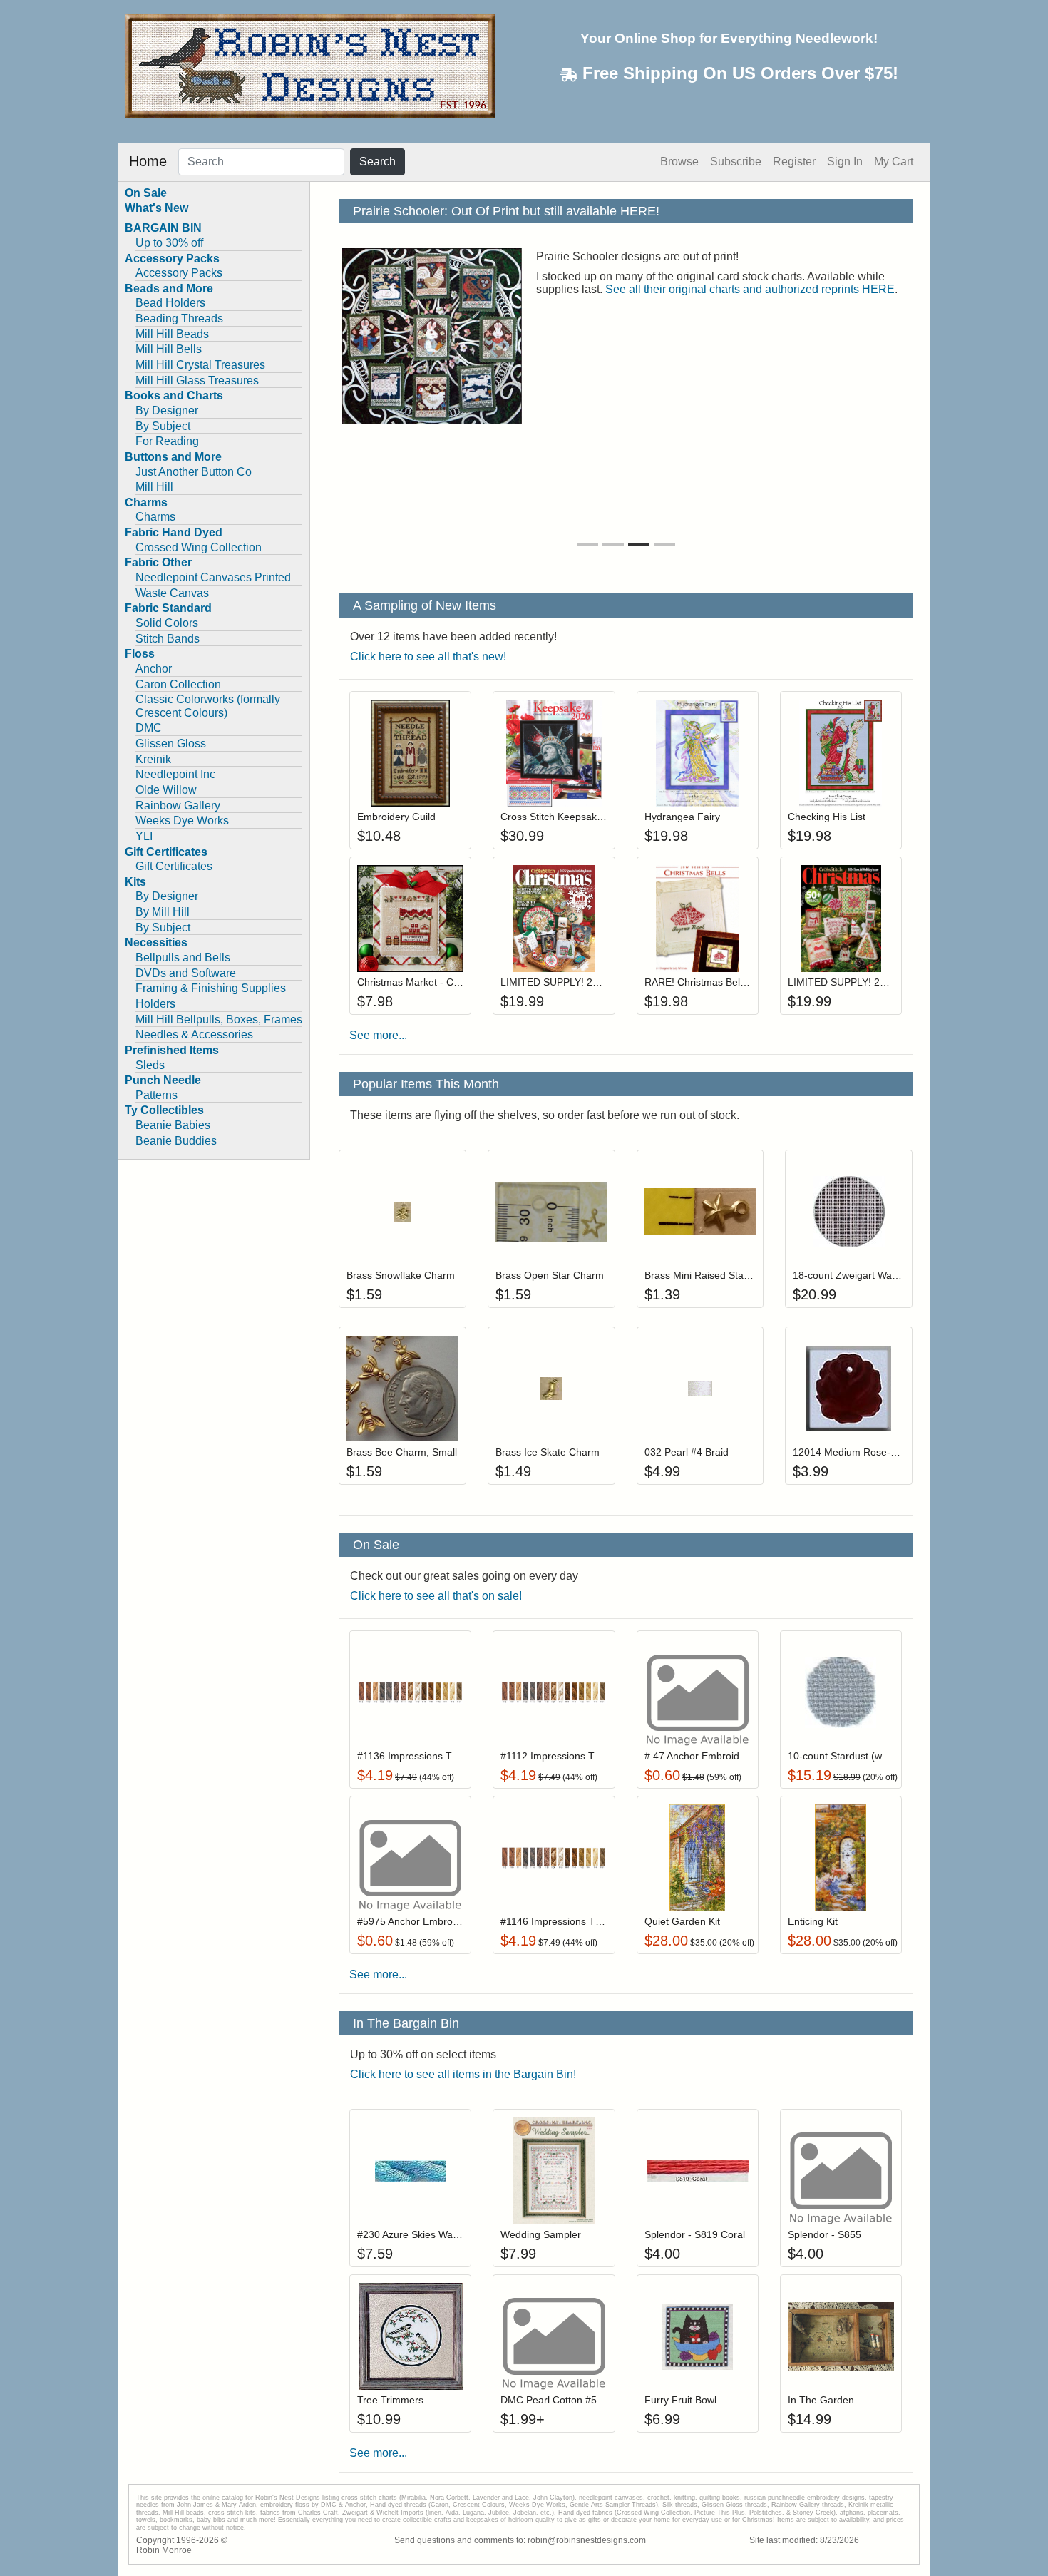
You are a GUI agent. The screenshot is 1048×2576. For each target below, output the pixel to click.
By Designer (167, 410)
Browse (679, 162)
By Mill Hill (163, 912)
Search (377, 162)
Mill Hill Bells (169, 349)
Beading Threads (179, 318)
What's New (156, 208)
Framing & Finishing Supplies (211, 988)
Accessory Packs (179, 273)
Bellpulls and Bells (183, 957)
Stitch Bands (168, 639)
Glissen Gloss (171, 743)
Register (794, 162)
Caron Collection (178, 684)
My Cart (894, 162)
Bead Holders (170, 303)
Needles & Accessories (194, 1034)
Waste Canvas (172, 593)
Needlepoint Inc (175, 774)
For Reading (167, 441)
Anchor (154, 669)
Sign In (845, 162)
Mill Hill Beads (172, 334)
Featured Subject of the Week (611, 270)
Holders (155, 1004)
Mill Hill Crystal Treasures (200, 365)
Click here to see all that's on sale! (436, 1596)
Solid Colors (167, 623)
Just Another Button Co (194, 472)
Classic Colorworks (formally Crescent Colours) (208, 706)
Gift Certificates (174, 866)
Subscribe (736, 162)
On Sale (146, 193)
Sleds (150, 1065)
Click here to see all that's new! (428, 656)
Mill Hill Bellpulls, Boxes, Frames (219, 1019)
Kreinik (153, 759)
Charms (155, 517)
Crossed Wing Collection (199, 547)
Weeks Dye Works (182, 821)
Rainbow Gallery (178, 806)
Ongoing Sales (825, 256)
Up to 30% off (169, 243)
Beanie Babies (173, 1125)
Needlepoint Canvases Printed (213, 577)
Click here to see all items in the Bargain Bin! (463, 2074)
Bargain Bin (751, 256)
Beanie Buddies (176, 1141)
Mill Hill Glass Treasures (197, 380)
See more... (378, 1035)
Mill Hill (154, 487)
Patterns (156, 1095)
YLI (144, 836)
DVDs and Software (186, 973)
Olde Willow (166, 790)
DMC (149, 728)
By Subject (163, 426)
